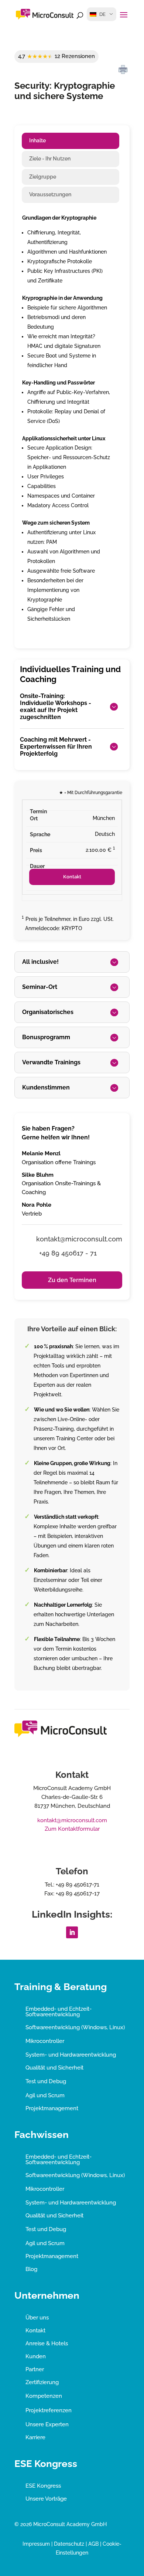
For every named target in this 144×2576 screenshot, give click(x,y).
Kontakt (72, 877)
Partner (35, 2369)
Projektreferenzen (49, 2410)
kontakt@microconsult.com (72, 1820)
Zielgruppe (43, 177)
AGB (93, 2544)
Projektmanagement (52, 2108)
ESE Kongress (43, 2486)
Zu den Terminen (72, 1280)
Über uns (37, 2318)
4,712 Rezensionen (56, 56)
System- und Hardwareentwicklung (71, 2055)
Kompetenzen (44, 2396)
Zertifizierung (42, 2382)
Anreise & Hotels (47, 2343)
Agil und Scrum (45, 2095)
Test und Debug (46, 2081)
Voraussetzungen (50, 194)
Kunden (36, 2356)
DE (102, 14)
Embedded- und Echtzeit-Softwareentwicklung (59, 2012)
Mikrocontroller (45, 2041)
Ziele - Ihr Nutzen (50, 159)
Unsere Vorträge (46, 2499)
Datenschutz (69, 2544)
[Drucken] (123, 70)
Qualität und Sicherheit (54, 2068)
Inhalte (37, 140)
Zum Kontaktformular (72, 1829)
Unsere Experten (47, 2424)
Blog (31, 2269)
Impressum (36, 2544)
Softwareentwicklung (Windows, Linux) (75, 2027)
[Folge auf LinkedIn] (72, 1932)
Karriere (35, 2437)
